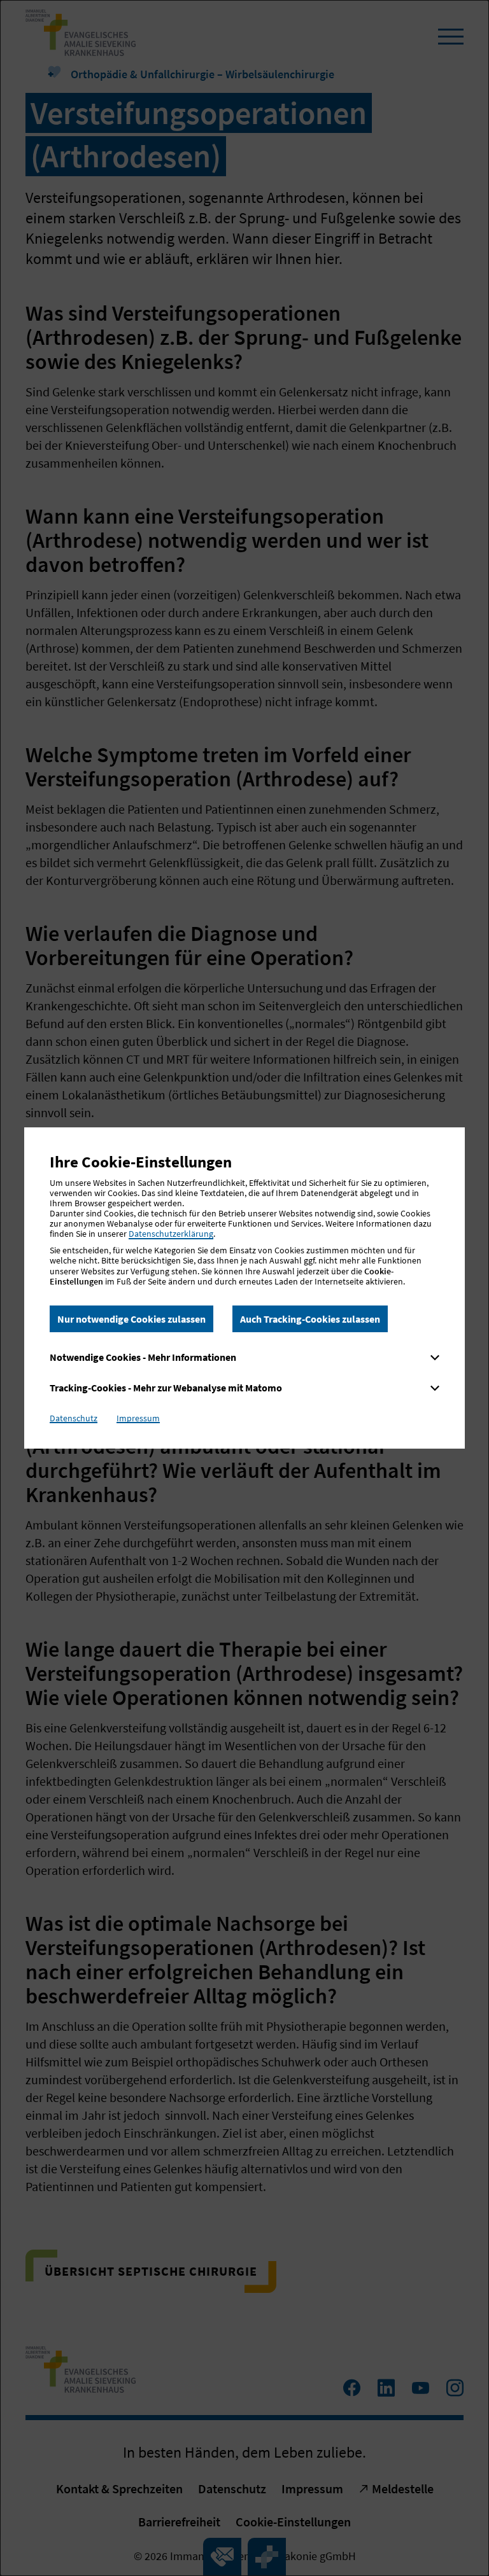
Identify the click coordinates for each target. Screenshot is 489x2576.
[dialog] (244, 1288)
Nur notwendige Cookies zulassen (131, 1319)
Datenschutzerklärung (171, 1234)
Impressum (138, 1418)
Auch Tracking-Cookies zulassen (310, 1319)
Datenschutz (74, 1418)
